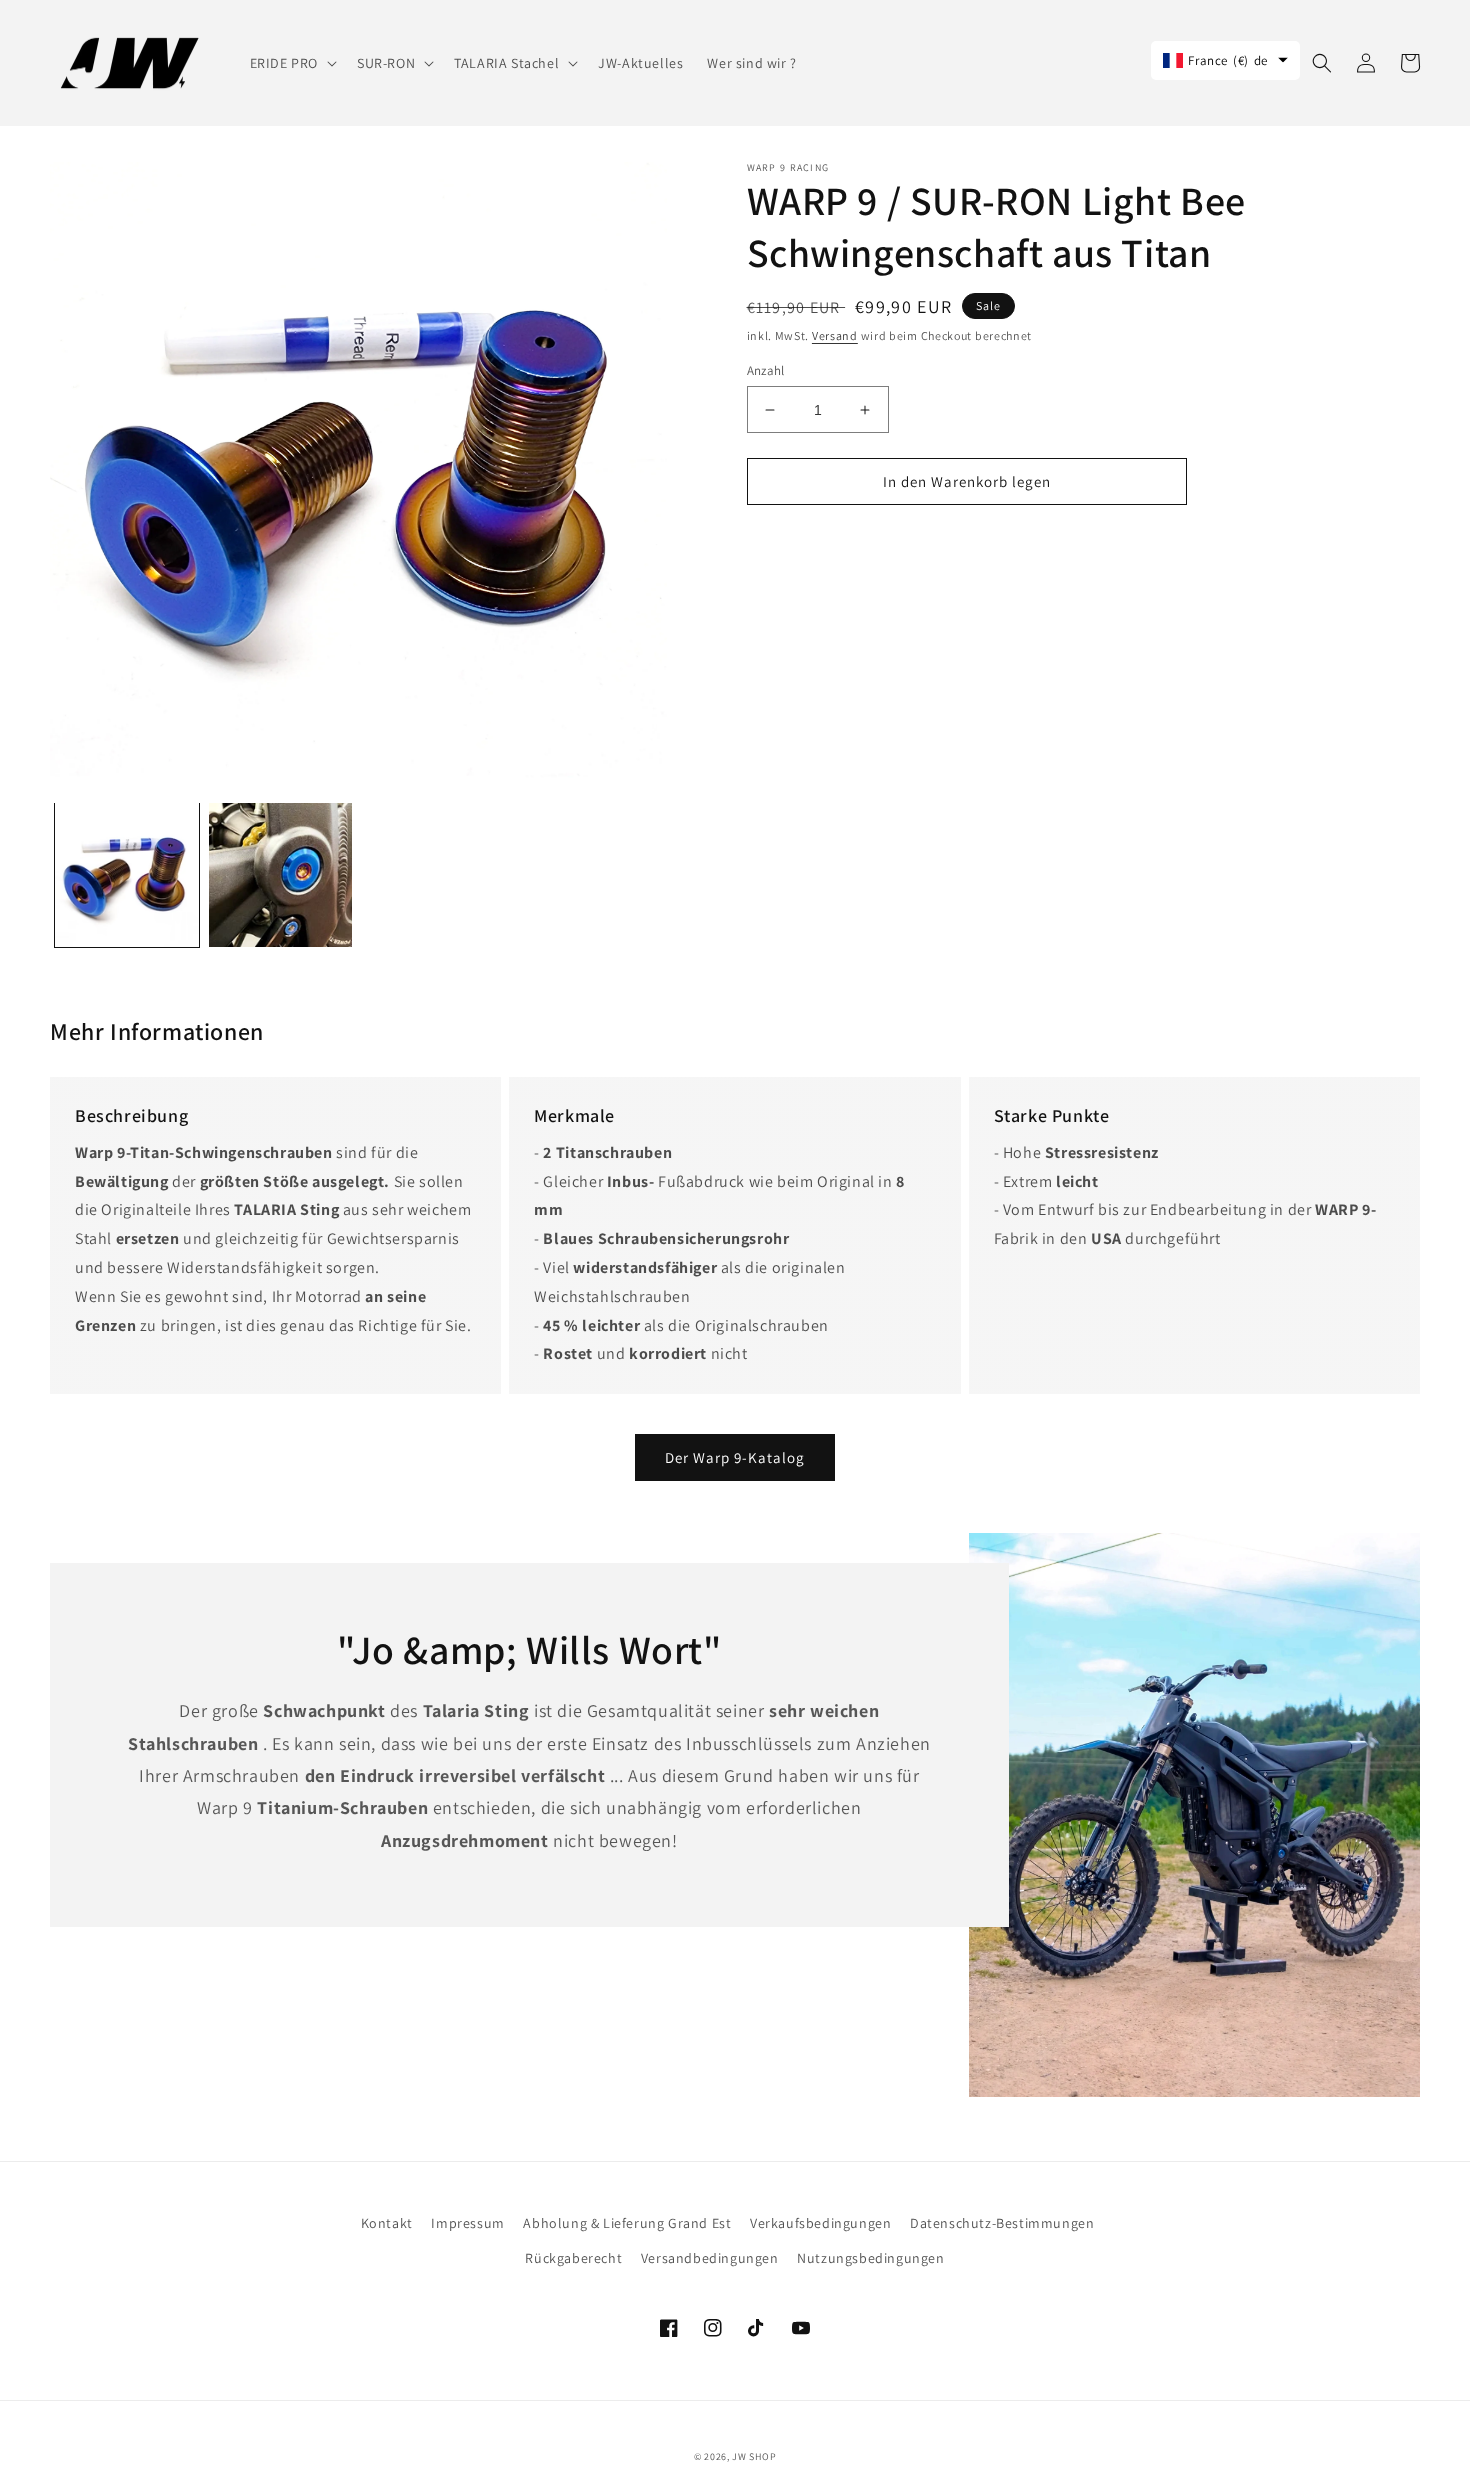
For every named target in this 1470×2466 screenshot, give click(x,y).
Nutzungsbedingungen (870, 2258)
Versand (835, 335)
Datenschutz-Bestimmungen (1002, 2223)
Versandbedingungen (710, 2258)
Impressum (467, 2223)
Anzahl (766, 370)
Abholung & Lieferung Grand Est (627, 2223)
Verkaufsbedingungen (820, 2223)
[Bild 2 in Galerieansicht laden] (281, 875)
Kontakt (387, 2223)
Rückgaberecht (573, 2258)
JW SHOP (754, 2456)
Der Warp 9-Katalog (735, 1457)
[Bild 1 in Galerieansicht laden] (127, 875)
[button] (291, 63)
